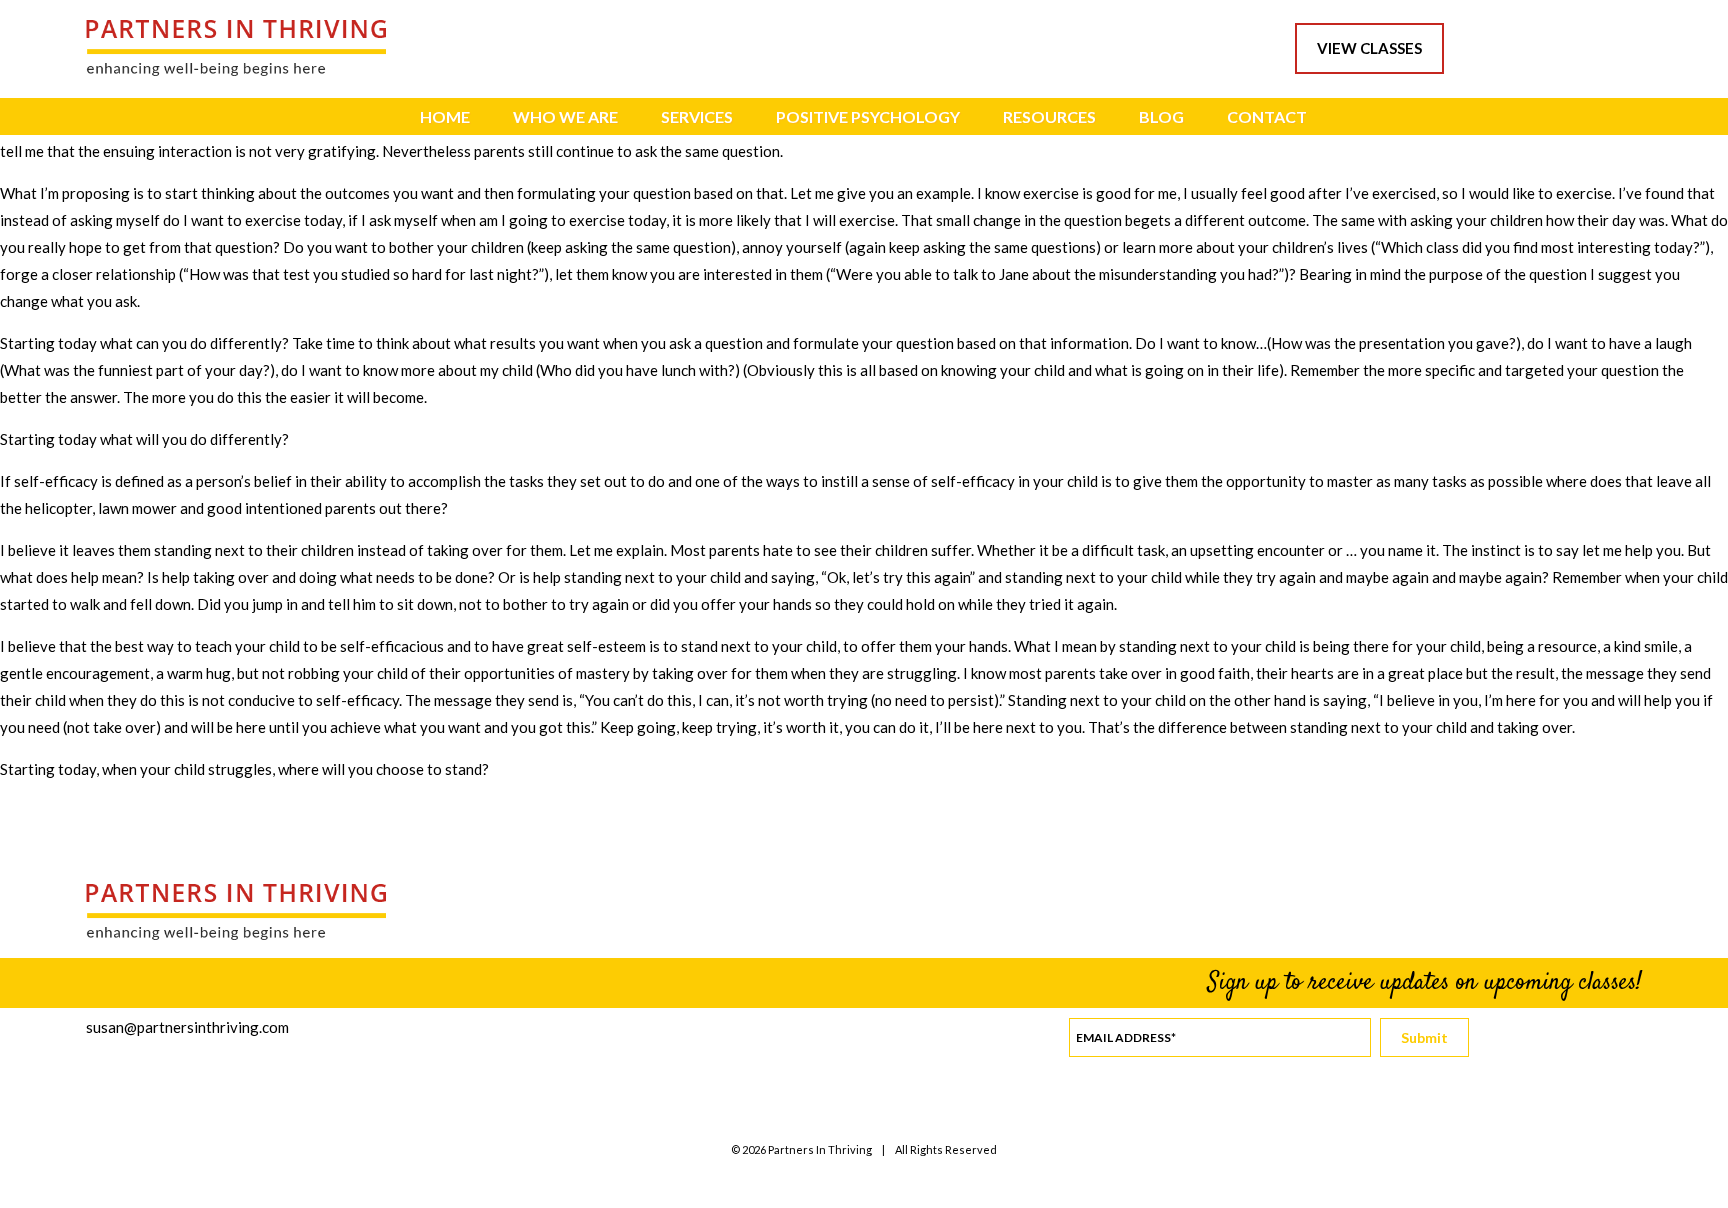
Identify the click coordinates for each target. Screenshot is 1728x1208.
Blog (1161, 116)
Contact (1267, 116)
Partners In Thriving (820, 1149)
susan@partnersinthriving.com (187, 1027)
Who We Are (565, 116)
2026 (754, 1149)
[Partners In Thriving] (236, 70)
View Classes (1369, 48)
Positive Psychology (868, 116)
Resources (1049, 116)
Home (445, 116)
